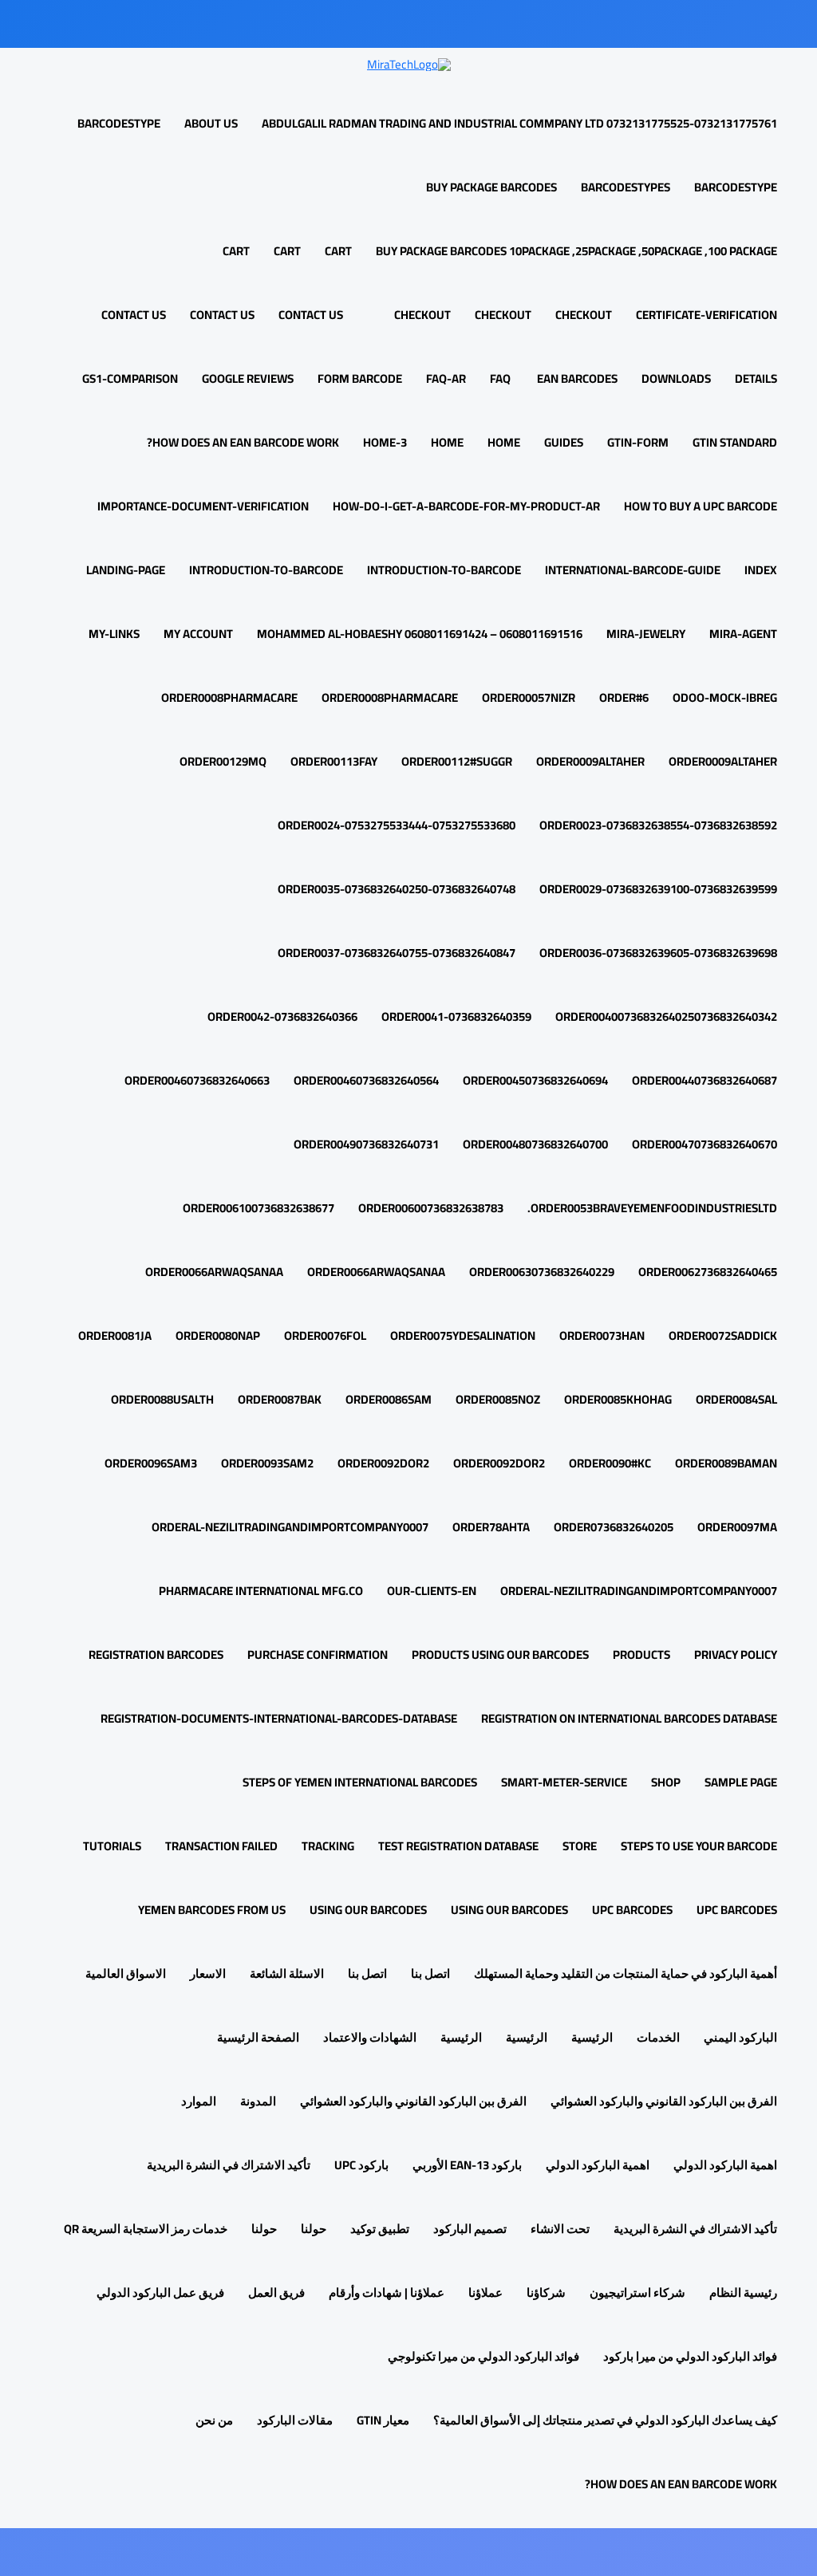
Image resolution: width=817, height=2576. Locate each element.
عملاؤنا (485, 2292)
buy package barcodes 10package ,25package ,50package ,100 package (576, 251)
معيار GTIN (383, 2420)
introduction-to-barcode (444, 570)
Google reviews (248, 378)
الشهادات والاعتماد (370, 2037)
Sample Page (741, 1782)
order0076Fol (325, 1335)
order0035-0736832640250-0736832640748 (397, 889)
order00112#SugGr (457, 761)
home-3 (385, 442)
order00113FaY (334, 761)
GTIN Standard (735, 442)
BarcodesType (119, 123)
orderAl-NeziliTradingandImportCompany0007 (290, 1527)
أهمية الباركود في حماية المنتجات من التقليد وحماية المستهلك (626, 1973)
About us (211, 123)
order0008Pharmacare (390, 697)
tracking (328, 1846)
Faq (500, 378)
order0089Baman (726, 1463)
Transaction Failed (221, 1846)
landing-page (126, 570)
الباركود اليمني (740, 2037)
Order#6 (624, 697)
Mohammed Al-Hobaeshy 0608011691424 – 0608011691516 (420, 634)
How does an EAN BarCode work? (243, 442)
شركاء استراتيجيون (637, 2292)
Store (580, 1846)
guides (564, 442)
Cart (338, 251)
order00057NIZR (529, 697)
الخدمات (658, 2037)
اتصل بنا (430, 1973)
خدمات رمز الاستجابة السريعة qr (146, 2229)
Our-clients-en (432, 1591)
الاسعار (208, 1973)
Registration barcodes (156, 1654)
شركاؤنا (546, 2292)
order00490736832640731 (366, 1144)
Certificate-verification (706, 315)
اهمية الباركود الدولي (725, 2165)
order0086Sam (389, 1399)
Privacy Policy (736, 1654)
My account (198, 634)
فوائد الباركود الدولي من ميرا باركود (690, 2356)
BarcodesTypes (626, 187)
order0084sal (736, 1399)
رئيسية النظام (743, 2292)
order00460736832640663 (197, 1080)
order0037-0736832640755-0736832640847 (397, 953)
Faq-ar (446, 378)
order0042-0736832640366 (282, 1016)
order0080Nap (218, 1335)
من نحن (214, 2420)
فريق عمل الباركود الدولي (160, 2292)
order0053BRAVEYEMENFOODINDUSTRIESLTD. (652, 1208)
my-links (114, 634)
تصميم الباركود (470, 2229)
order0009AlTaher (723, 761)
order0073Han (602, 1335)
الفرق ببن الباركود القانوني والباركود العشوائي (664, 2101)
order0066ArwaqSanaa (376, 1272)
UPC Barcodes (737, 1910)
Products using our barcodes (500, 1654)
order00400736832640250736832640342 (666, 1016)
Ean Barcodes (576, 378)
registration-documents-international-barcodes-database (279, 1718)
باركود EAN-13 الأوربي (467, 2165)
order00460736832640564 (366, 1080)
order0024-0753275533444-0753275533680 (397, 825)
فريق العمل (276, 2292)
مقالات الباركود (295, 2420)
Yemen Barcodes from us (212, 1910)
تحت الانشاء (560, 2229)
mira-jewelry (646, 634)
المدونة (258, 2101)
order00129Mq (223, 761)
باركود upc (361, 2165)
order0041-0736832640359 (456, 1016)
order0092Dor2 (499, 1463)
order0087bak (280, 1399)
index (761, 570)
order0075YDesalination (463, 1335)
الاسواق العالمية (126, 1973)
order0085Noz (498, 1399)
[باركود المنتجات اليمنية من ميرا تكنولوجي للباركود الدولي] (409, 63)
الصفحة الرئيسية (258, 2037)
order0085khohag (618, 1399)
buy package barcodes (491, 187)
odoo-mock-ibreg (725, 697)
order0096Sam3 (151, 1463)
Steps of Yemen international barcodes (360, 1782)
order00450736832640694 (535, 1080)
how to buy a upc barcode (701, 506)
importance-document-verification (203, 506)
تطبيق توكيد (380, 2229)
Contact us (311, 315)
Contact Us (222, 315)
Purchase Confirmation (318, 1654)
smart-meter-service (564, 1782)
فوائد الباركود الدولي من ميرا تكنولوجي (483, 2356)
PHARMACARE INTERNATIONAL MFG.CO (261, 1591)
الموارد (199, 2101)
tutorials (112, 1846)
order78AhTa (491, 1527)
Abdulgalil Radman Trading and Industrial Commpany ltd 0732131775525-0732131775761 (519, 123)
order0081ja (115, 1335)
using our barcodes (509, 1910)
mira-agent (743, 634)
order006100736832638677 (259, 1208)
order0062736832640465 (708, 1272)
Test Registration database (458, 1846)
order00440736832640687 (705, 1080)
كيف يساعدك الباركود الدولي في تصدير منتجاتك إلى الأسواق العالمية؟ (605, 2420)
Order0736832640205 (614, 1527)
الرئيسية (592, 2037)
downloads (676, 378)
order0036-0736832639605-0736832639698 (658, 953)
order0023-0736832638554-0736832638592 (658, 825)
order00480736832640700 (535, 1144)
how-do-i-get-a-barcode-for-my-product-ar (466, 506)
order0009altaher (590, 761)
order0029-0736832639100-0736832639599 (658, 889)
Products (641, 1654)
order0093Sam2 (267, 1463)
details (756, 378)
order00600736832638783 (431, 1208)
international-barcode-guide (633, 570)
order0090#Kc (610, 1463)
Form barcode (360, 378)
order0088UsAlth (162, 1399)
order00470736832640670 (705, 1144)
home (504, 442)
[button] (387, 315)
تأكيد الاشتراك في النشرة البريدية (229, 2165)
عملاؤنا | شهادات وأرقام (387, 2292)
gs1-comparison (130, 378)
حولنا (314, 2229)
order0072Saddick (723, 1335)
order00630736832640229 (542, 1272)
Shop (666, 1782)
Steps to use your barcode (699, 1846)
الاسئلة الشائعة (287, 1973)
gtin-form (638, 442)
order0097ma (737, 1527)
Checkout (584, 315)
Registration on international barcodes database (629, 1718)
